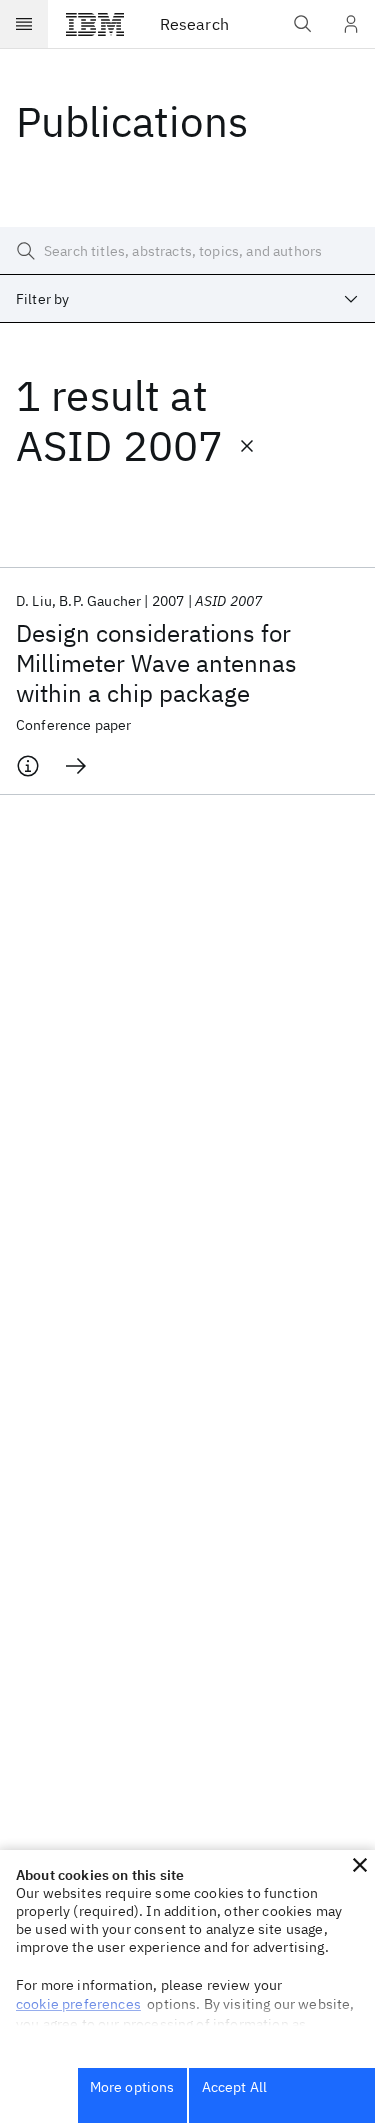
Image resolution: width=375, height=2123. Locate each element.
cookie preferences (78, 2004)
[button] (360, 1865)
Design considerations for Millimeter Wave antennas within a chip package (156, 663)
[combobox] (187, 299)
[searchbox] (187, 251)
